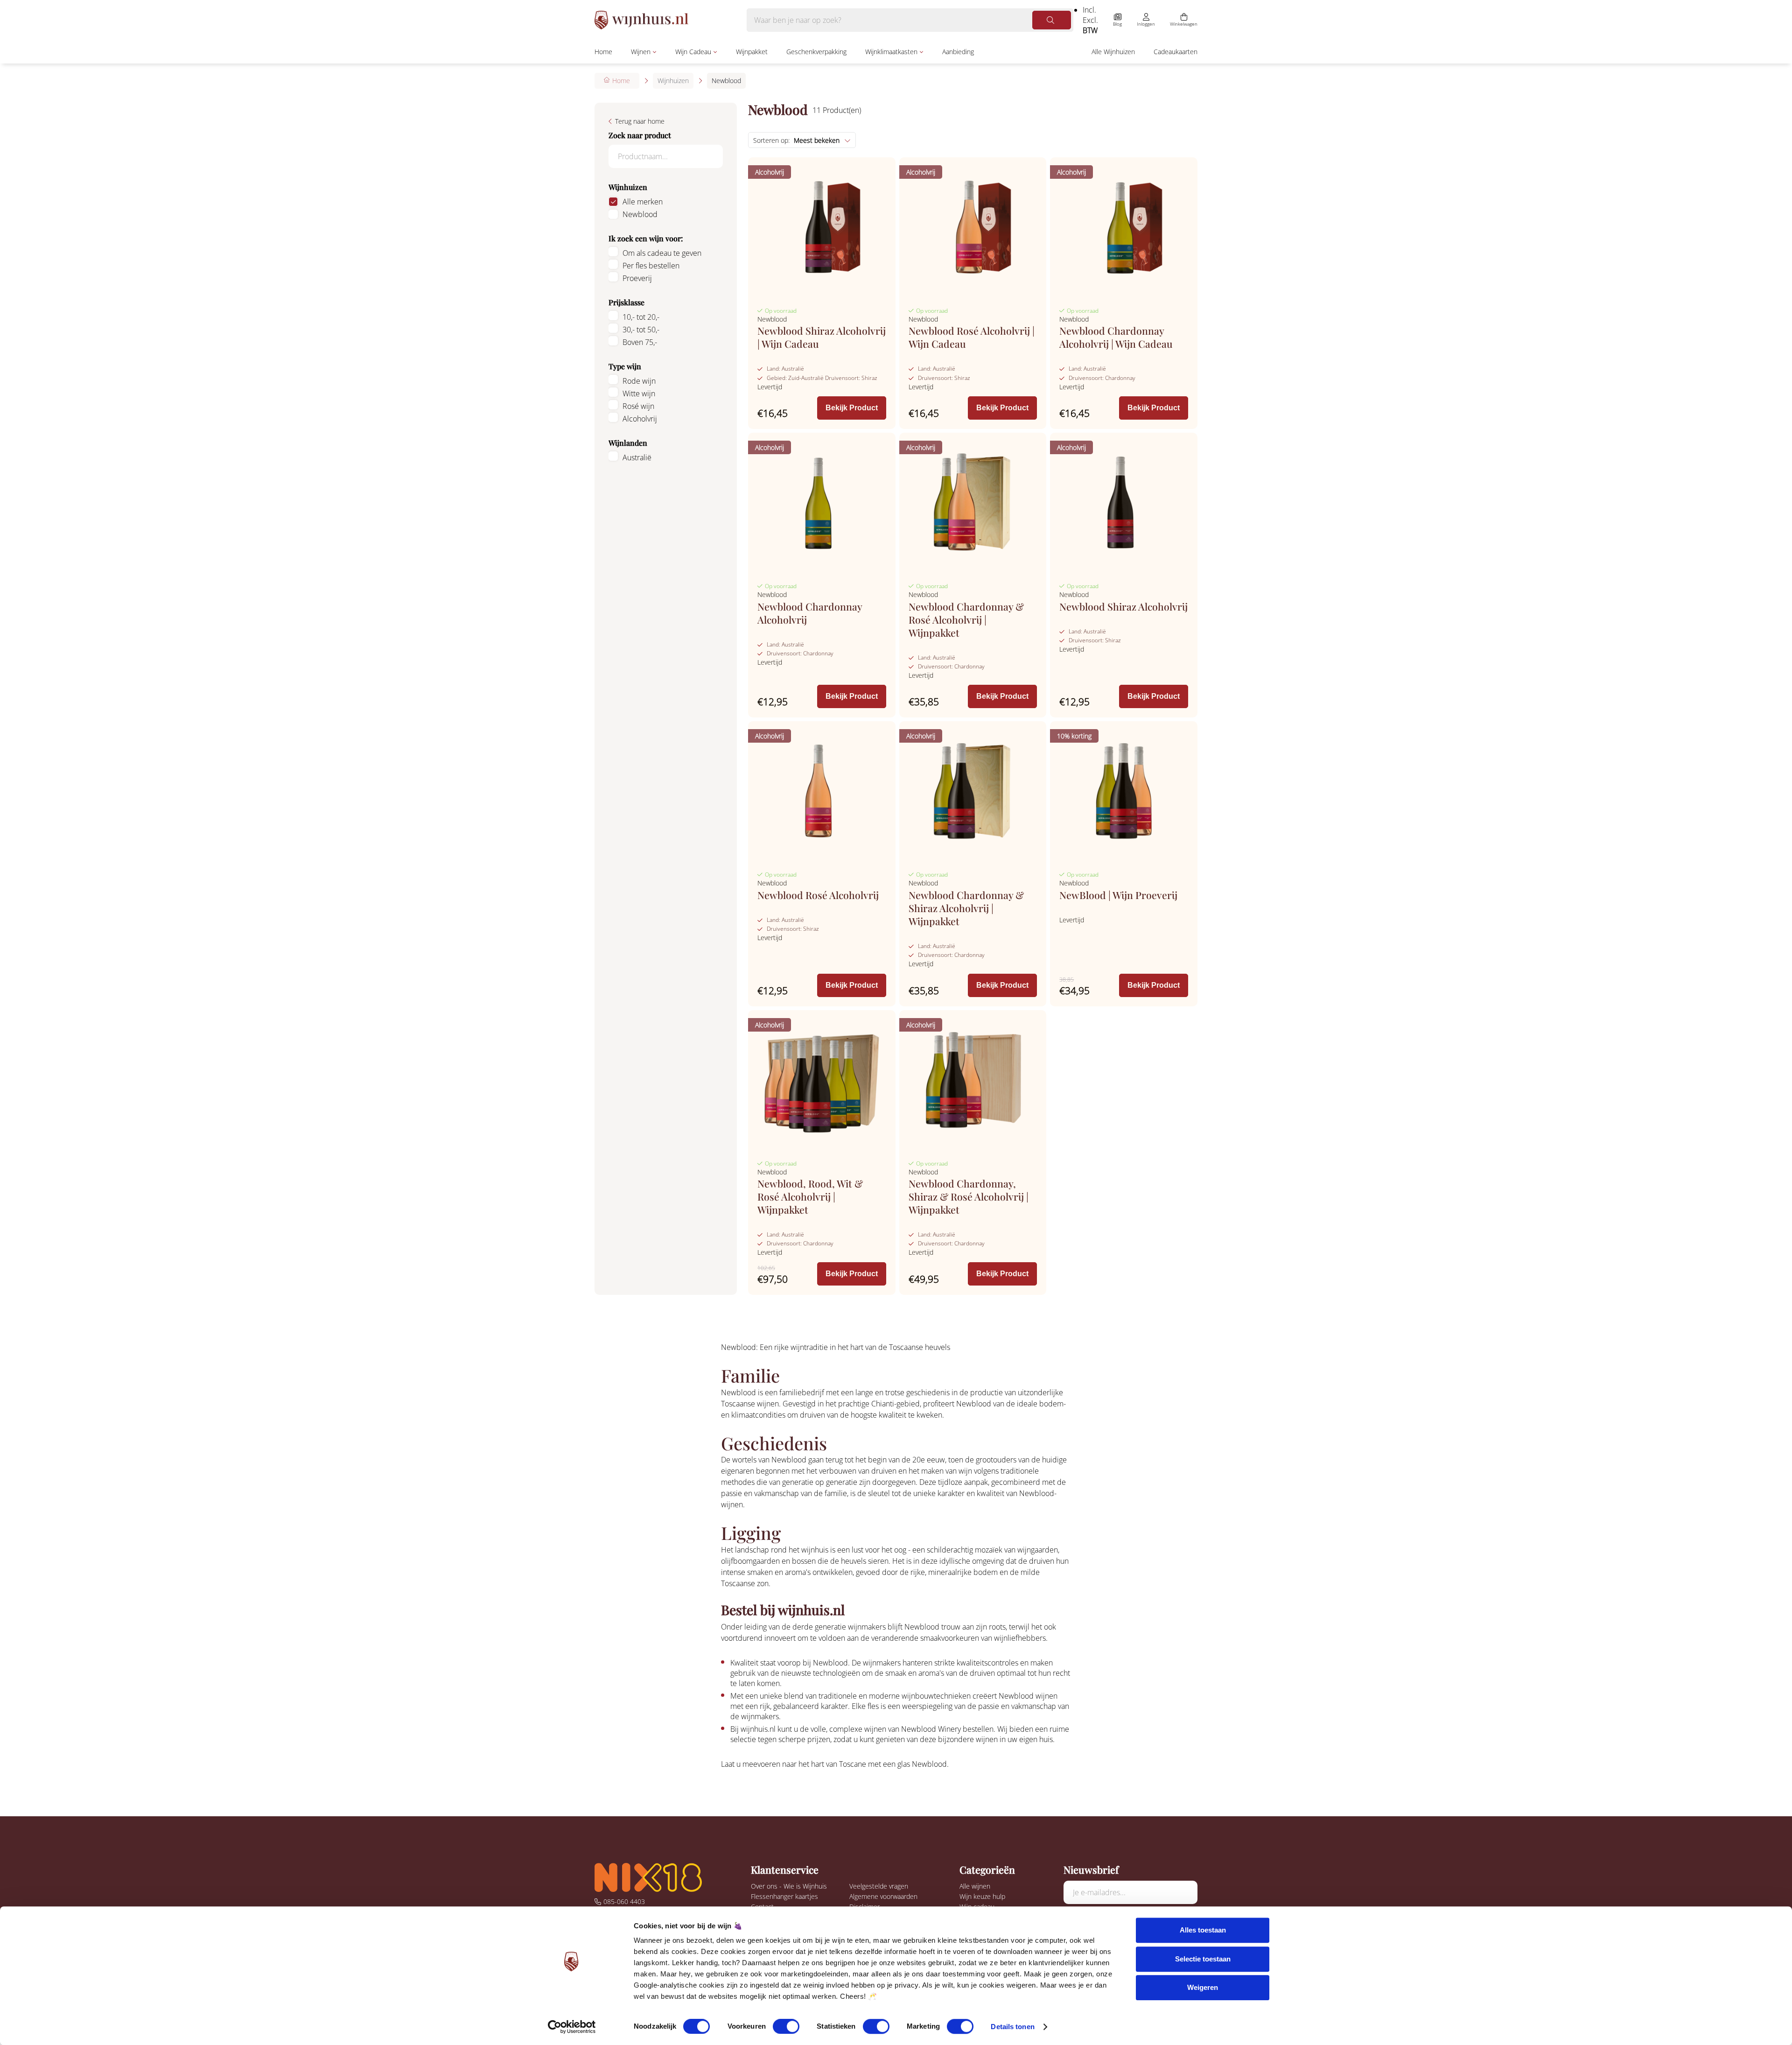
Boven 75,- (640, 342)
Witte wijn (639, 394)
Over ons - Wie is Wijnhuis (789, 1886)
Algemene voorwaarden (883, 1896)
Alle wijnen (975, 1886)
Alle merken (643, 202)
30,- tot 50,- (641, 330)
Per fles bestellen (651, 266)
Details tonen (1012, 2027)
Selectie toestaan (1203, 1959)
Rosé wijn (638, 406)
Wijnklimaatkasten (891, 52)
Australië (637, 457)
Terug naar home (640, 121)
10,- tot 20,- (641, 317)
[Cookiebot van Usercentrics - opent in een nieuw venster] (572, 2027)
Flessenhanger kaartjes (784, 1896)
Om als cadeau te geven (662, 253)
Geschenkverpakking (816, 52)
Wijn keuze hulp (982, 1896)
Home (603, 52)
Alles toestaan (1203, 1930)
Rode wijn (639, 381)
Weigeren (1203, 1987)
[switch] (786, 2026)
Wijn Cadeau (693, 52)
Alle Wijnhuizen (1113, 52)
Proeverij (637, 278)
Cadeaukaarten (1176, 52)
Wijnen (641, 52)
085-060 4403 (624, 1901)
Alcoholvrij (640, 419)
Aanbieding (958, 52)
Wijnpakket (752, 52)
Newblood (640, 214)
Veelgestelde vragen (879, 1886)
